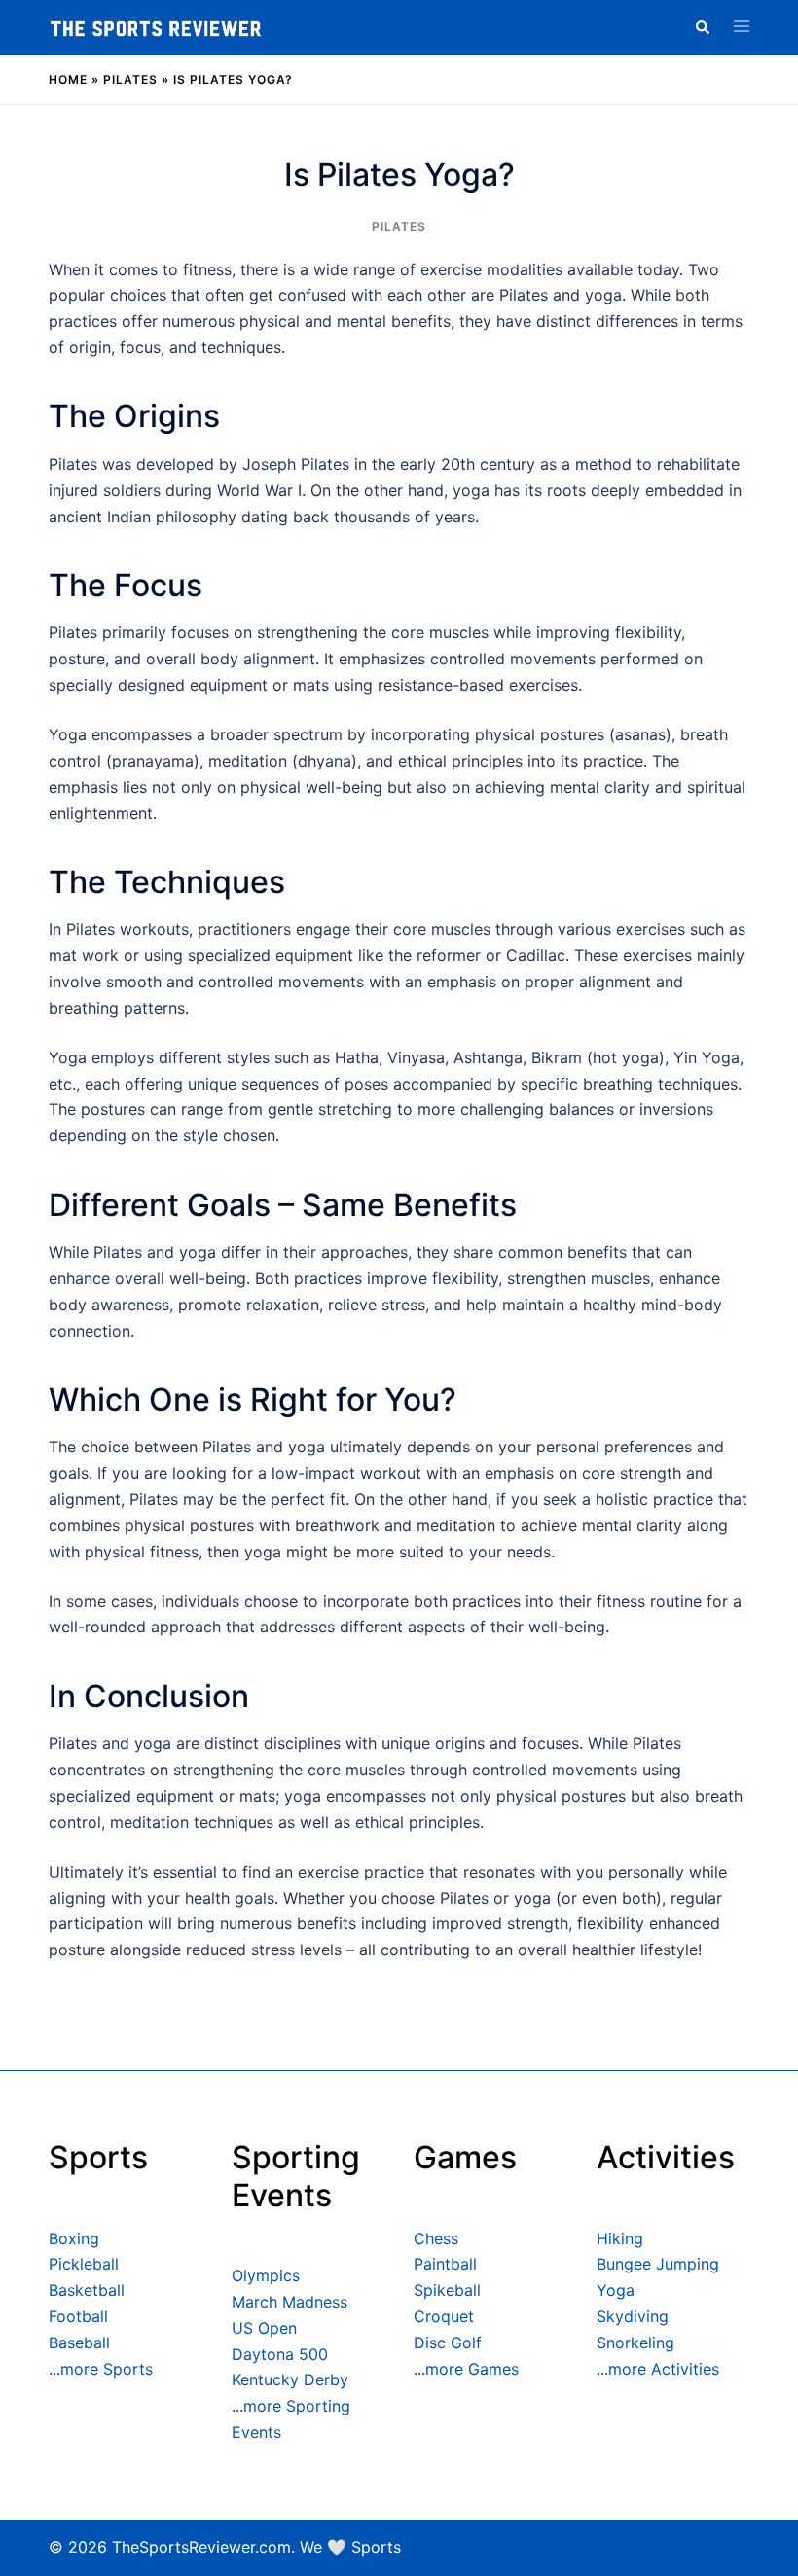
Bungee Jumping (658, 2264)
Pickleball (84, 2264)
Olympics (266, 2275)
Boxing (74, 2238)
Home (68, 79)
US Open (264, 2328)
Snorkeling (635, 2343)
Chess (436, 2238)
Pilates (130, 79)
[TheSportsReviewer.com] (156, 27)
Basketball (87, 2290)
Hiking (620, 2238)
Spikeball (447, 2290)
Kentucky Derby (290, 2379)
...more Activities (658, 2369)
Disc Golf (448, 2343)
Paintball (445, 2264)
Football (78, 2316)
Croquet (444, 2316)
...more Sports (101, 2369)
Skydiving (633, 2316)
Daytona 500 (280, 2354)
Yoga (616, 2290)
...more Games (466, 2369)
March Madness (290, 2302)
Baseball (79, 2343)
